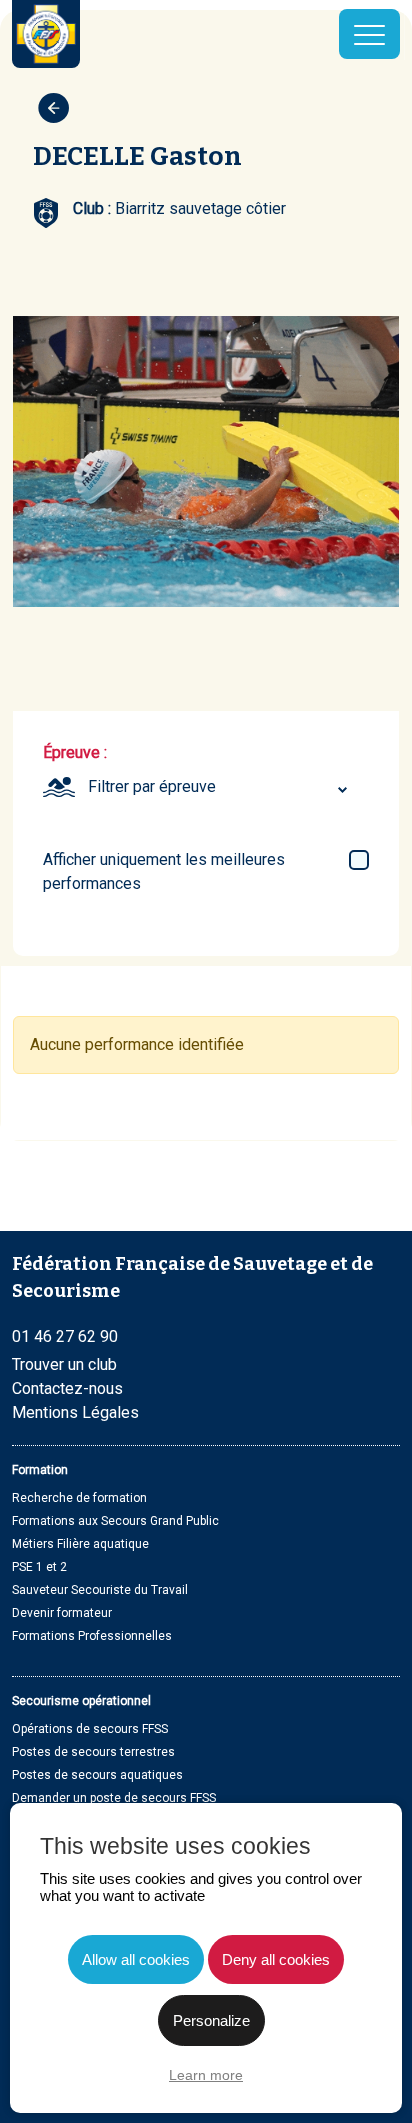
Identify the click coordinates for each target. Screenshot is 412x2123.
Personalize (211, 2020)
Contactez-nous (67, 1388)
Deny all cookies (276, 1959)
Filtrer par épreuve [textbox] (152, 786)
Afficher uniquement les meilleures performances (164, 871)
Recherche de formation (79, 1498)
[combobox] (220, 787)
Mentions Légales (75, 1412)
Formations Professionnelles (92, 1636)
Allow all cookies (136, 1959)
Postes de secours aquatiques (97, 1775)
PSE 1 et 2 (39, 1567)
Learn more (206, 2075)
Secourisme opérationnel (81, 1701)
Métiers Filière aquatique (80, 1544)
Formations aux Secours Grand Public (115, 1521)
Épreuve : (75, 752)
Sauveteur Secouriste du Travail (100, 1590)
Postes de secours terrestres (93, 1752)
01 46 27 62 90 (65, 1336)
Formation (40, 1470)
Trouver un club (64, 1364)
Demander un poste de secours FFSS (114, 1798)
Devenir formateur (62, 1613)
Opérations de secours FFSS (90, 1729)
